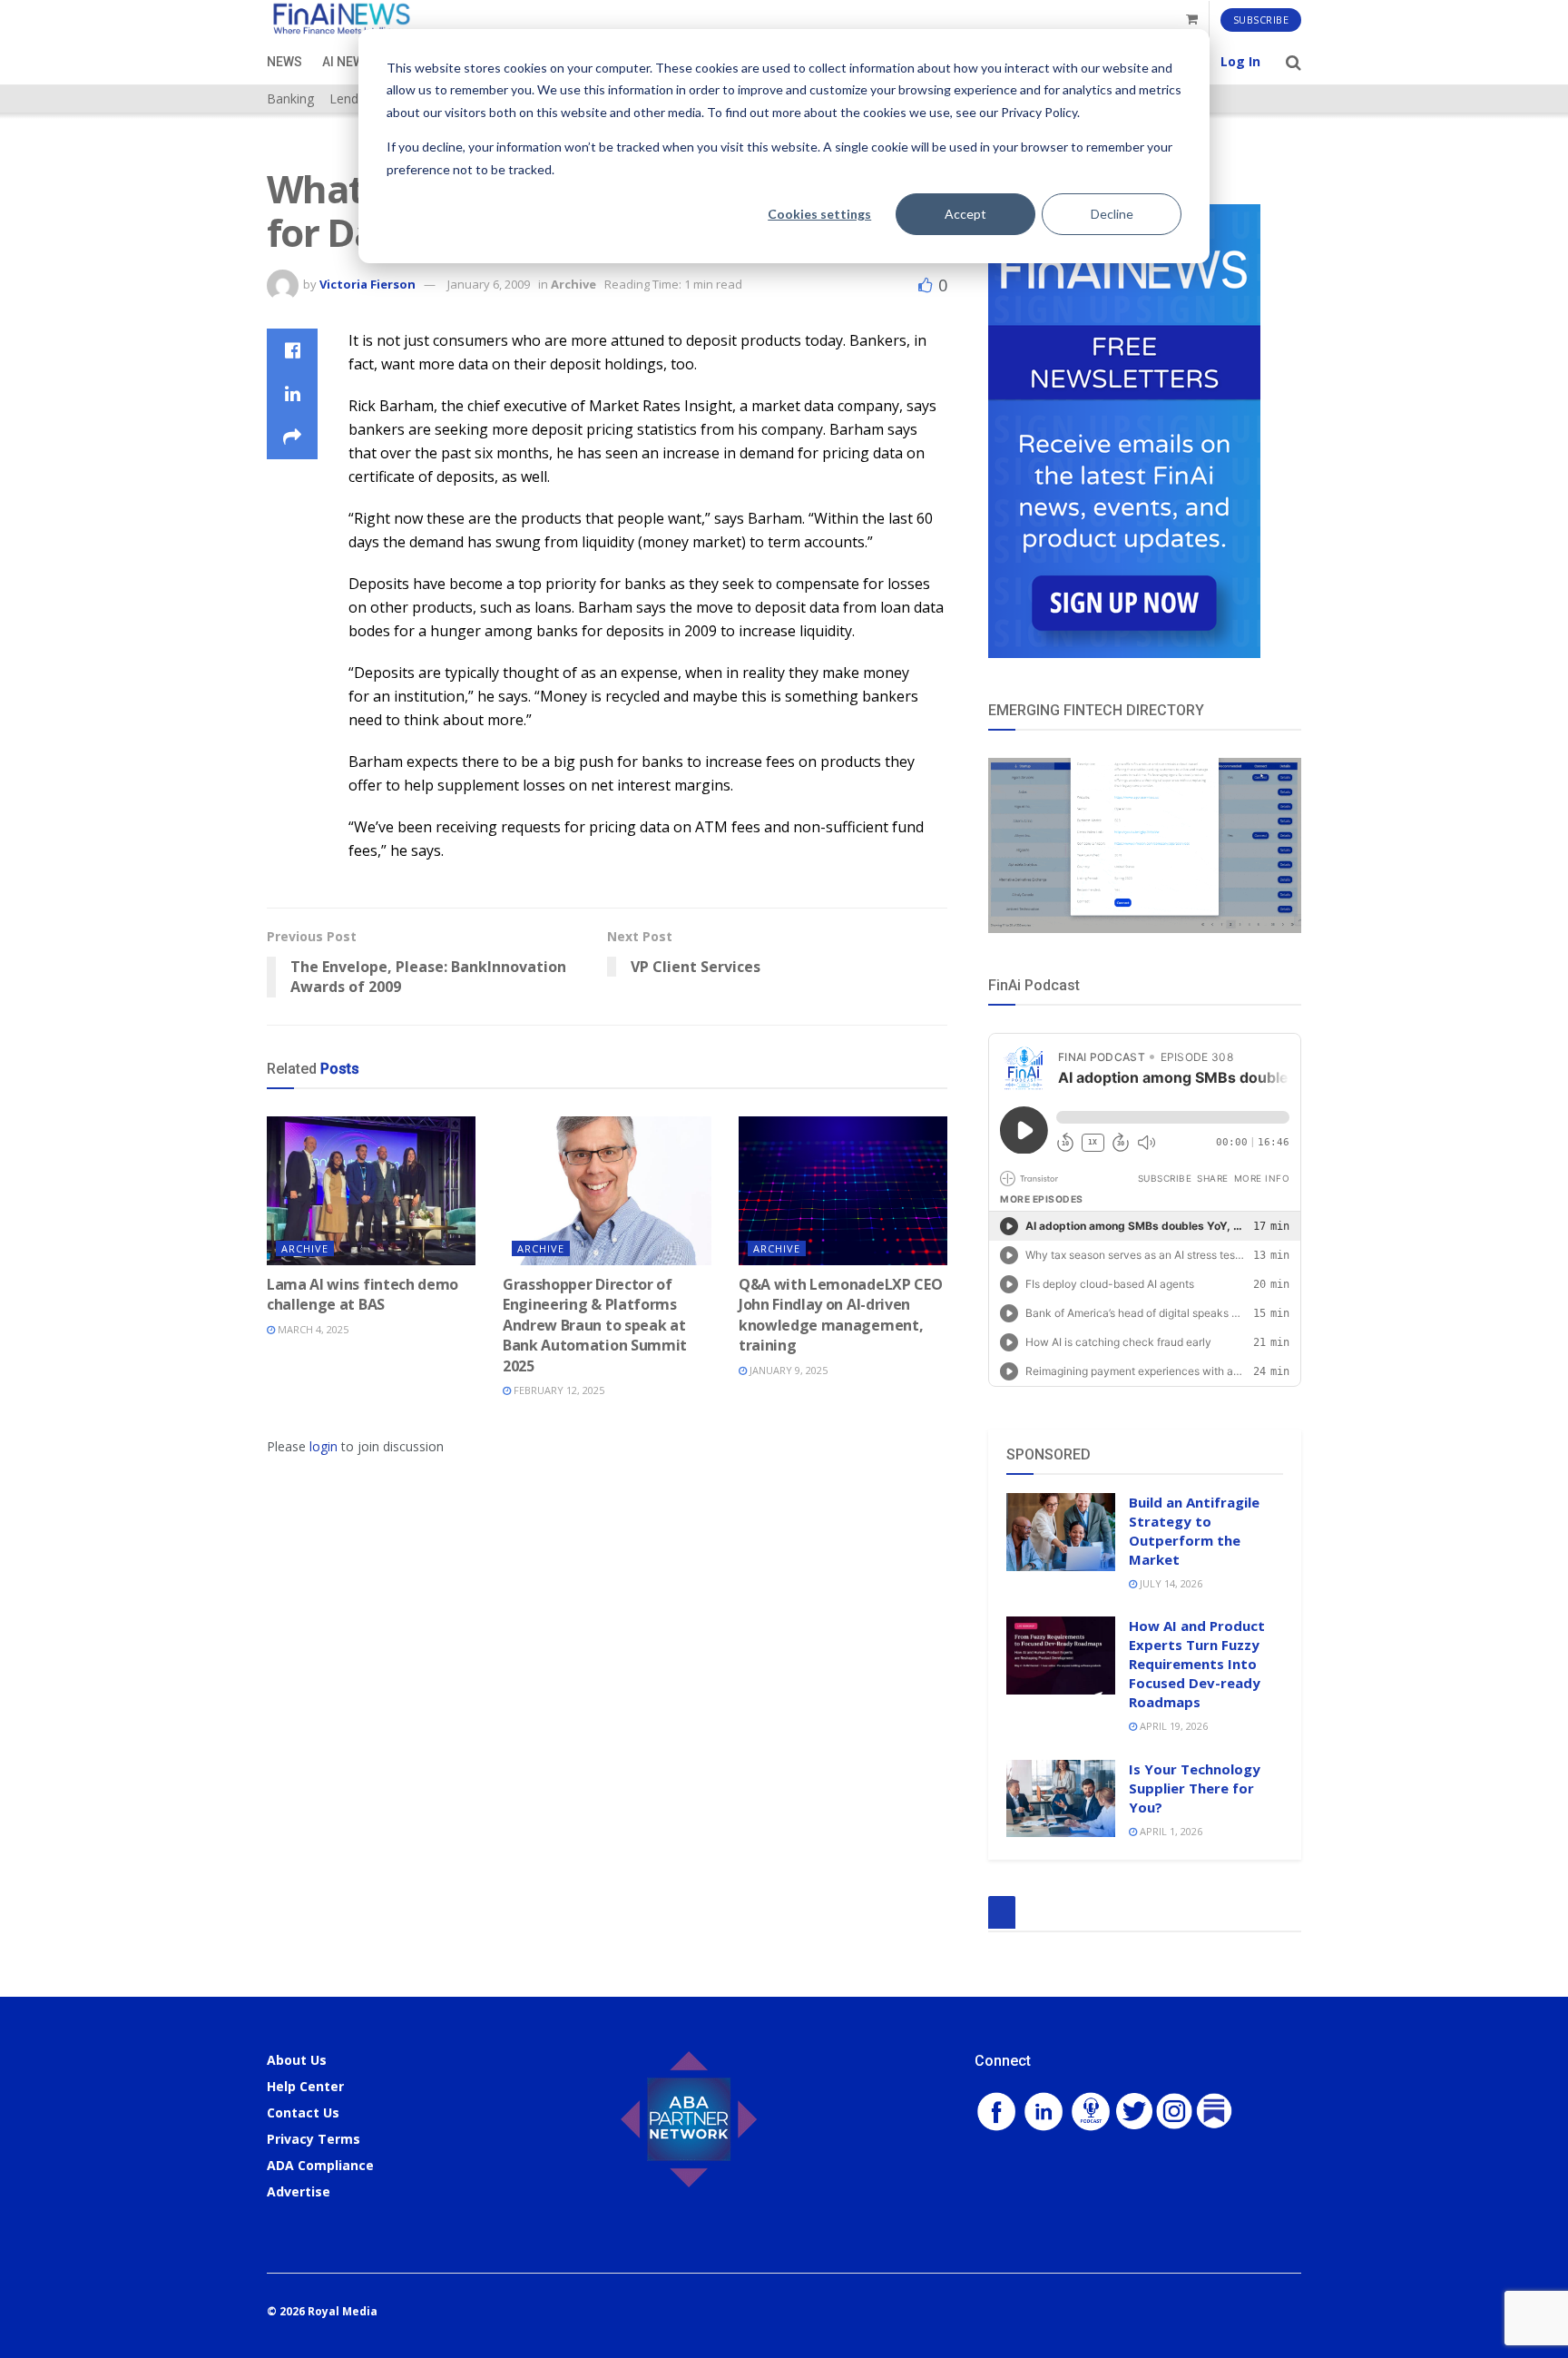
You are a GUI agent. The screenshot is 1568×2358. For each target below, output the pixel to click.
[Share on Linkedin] (292, 394)
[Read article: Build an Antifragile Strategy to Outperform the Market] (1061, 1532)
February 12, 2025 (558, 1390)
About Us (297, 2060)
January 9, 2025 (787, 1370)
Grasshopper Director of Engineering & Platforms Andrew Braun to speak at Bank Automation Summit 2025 (595, 1325)
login (323, 1446)
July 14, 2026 (1170, 1583)
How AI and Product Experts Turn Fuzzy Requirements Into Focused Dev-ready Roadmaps (1197, 1664)
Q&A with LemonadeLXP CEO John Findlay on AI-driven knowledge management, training (840, 1315)
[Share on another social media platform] (292, 437)
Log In (1240, 61)
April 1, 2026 (1170, 1831)
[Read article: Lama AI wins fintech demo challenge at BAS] (371, 1191)
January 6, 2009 (489, 284)
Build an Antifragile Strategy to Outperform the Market (1194, 1531)
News (284, 62)
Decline (1112, 214)
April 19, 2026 (1172, 1726)
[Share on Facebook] (292, 350)
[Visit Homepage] (341, 20)
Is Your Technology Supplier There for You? (1195, 1788)
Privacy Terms (314, 2139)
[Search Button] (1294, 62)
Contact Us (303, 2112)
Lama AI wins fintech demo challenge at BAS (363, 1294)
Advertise (299, 2191)
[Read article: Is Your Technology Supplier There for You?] (1061, 1799)
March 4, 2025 (312, 1329)
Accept (965, 214)
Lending (353, 98)
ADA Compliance (320, 2165)
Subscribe (1261, 20)
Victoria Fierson (367, 284)
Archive (573, 284)
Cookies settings (819, 214)
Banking (290, 98)
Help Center (305, 2086)
